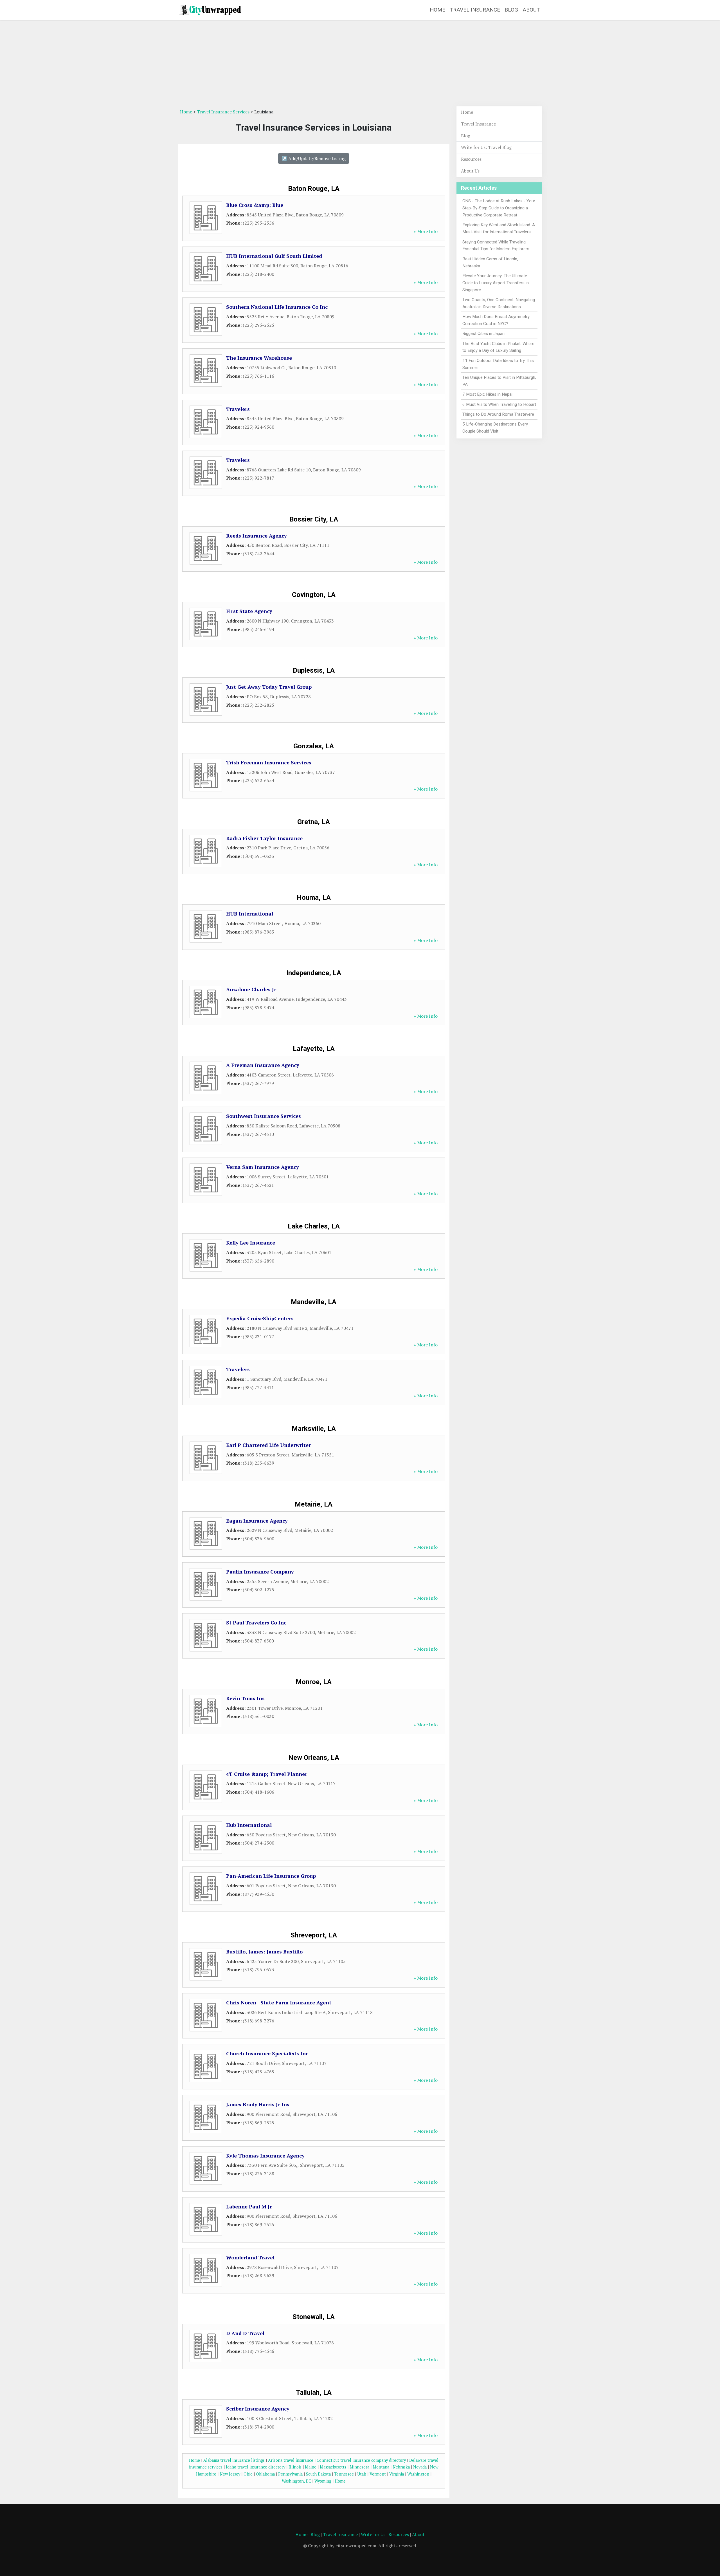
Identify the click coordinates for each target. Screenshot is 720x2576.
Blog (511, 10)
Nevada (420, 2467)
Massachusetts (333, 2467)
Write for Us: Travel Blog (486, 147)
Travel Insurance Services (223, 112)
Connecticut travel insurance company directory (361, 2460)
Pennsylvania (290, 2474)
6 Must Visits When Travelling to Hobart (499, 404)
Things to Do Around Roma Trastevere (498, 414)
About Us (470, 171)
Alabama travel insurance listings (234, 2460)
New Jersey (230, 2474)
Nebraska (401, 2467)
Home (437, 10)
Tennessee (344, 2474)
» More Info (426, 231)
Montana (381, 2467)
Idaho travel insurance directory (256, 2467)
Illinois (295, 2467)
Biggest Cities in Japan (483, 334)
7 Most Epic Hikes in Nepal (487, 394)
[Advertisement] (360, 64)
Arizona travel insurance (291, 2460)
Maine (311, 2467)
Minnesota (359, 2467)
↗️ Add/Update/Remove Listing (314, 158)
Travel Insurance (475, 10)
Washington (418, 2474)
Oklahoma (265, 2474)
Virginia (397, 2474)
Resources (471, 159)
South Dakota (318, 2474)
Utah (362, 2474)
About (531, 10)
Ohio (248, 2474)
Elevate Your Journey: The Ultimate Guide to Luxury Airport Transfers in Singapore (496, 283)
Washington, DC (296, 2481)
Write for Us (373, 2534)
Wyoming (323, 2481)
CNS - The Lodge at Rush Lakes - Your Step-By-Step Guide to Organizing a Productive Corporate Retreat (499, 208)
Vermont (378, 2474)
